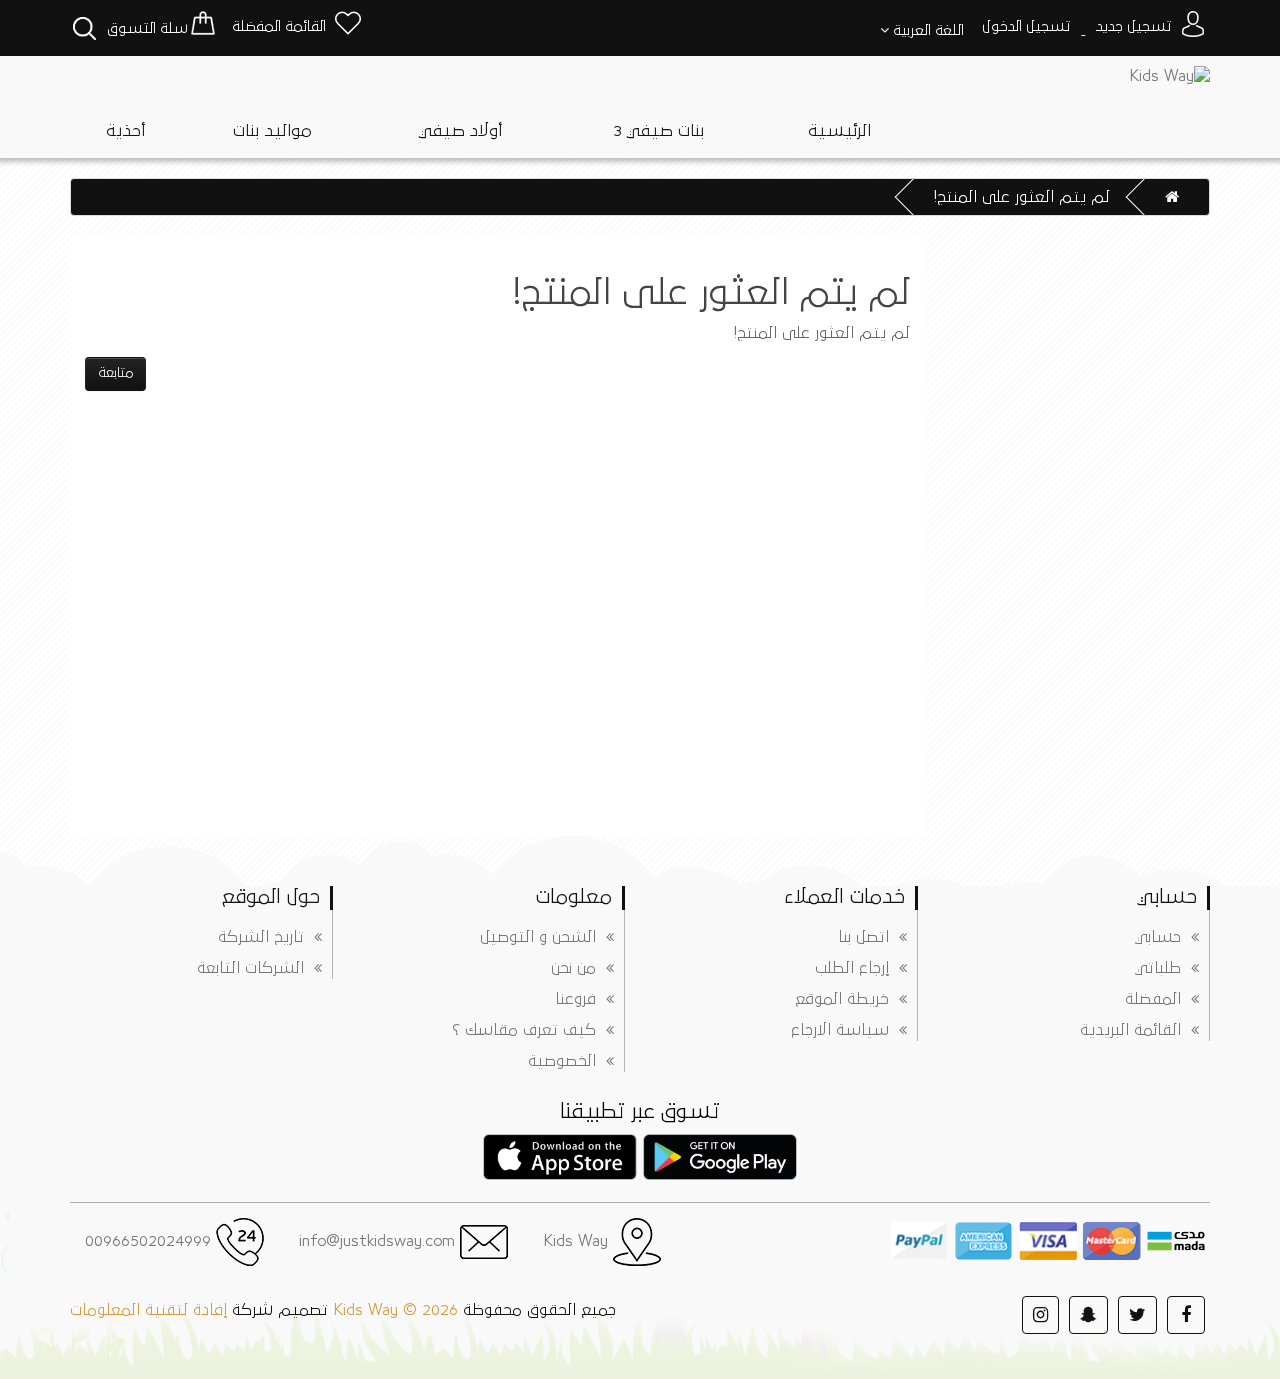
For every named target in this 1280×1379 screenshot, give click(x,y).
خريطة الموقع (842, 999)
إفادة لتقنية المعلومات (148, 1310)
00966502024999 (150, 1241)
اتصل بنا (863, 937)
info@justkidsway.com (379, 1241)
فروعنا (575, 999)
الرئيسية (839, 131)
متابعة (115, 373)
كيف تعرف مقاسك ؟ (524, 1030)
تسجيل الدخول (1026, 26)
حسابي (1158, 937)
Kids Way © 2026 (395, 1310)
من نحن (573, 968)
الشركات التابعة (250, 968)
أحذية (125, 131)
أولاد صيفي (460, 131)
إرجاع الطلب (852, 968)
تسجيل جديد (1134, 26)
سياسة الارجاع (840, 1030)
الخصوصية (562, 1061)
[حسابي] (1192, 26)
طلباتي (1158, 968)
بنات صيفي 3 (659, 131)
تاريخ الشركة (261, 937)
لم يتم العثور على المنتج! (1022, 197)
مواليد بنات (272, 131)
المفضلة (1153, 999)
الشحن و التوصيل (538, 937)
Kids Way (578, 1241)
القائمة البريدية (1130, 1030)
